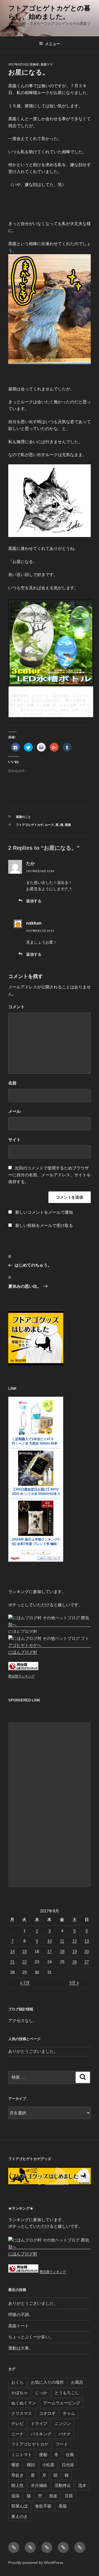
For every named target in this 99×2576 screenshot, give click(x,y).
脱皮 (53, 2496)
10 (50, 1941)
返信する (34, 901)
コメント (16, 1007)
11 (62, 1941)
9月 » (74, 1983)
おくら (17, 2382)
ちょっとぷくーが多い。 (31, 2337)
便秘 (43, 2455)
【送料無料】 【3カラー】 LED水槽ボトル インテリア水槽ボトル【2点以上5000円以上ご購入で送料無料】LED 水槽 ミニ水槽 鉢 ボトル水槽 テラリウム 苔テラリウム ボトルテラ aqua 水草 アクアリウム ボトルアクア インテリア (51, 705)
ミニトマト (22, 2455)
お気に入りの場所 (47, 2382)
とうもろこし (67, 2393)
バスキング (41, 2434)
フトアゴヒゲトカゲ (30, 825)
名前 (12, 1083)
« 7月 (25, 1983)
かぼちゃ (20, 2393)
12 (75, 1941)
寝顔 (31, 2465)
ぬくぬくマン (24, 2403)
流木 (82, 2485)
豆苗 (69, 2496)
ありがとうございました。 (33, 2051)
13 (87, 1941)
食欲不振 (43, 2506)
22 (24, 1962)
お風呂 (77, 2382)
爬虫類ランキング (21, 1676)
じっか (41, 2393)
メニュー (53, 44)
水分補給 (39, 2485)
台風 (70, 2455)
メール (14, 1111)
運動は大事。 (21, 2348)
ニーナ (17, 2434)
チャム (69, 2413)
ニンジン (63, 2423)
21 (12, 1962)
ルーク (49, 825)
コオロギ (47, 2413)
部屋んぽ (20, 2506)
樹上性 (17, 2485)
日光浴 (68, 2465)
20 (87, 1951)
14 (12, 1951)
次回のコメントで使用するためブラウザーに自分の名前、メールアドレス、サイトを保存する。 (50, 1175)
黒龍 (68, 825)
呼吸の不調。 (21, 2315)
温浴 (15, 2496)
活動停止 (63, 2485)
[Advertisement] (50, 1805)
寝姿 (15, 2465)
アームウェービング (62, 2403)
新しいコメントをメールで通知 (44, 1212)
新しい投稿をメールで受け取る (44, 1225)
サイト (14, 1140)
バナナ (65, 2434)
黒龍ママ (47, 64)
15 (24, 1951)
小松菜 (48, 2465)
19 (75, 1951)
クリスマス (22, 2413)
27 (87, 1962)
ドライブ (39, 2423)
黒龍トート (19, 2326)
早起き (17, 2475)
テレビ (17, 2423)
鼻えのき (20, 2516)
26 (75, 1962)
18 (62, 1951)
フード (62, 2444)
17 (50, 1951)
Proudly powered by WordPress (36, 2563)
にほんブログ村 (23, 1631)
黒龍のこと (24, 817)
